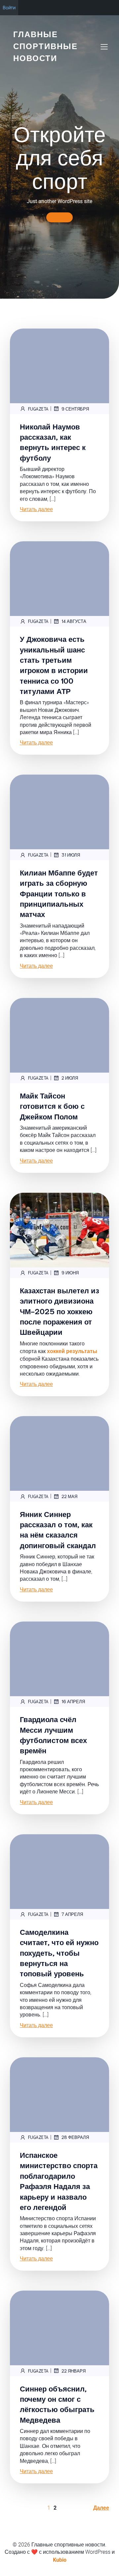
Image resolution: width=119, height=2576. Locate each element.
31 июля (71, 855)
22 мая (69, 1496)
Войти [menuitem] (9, 7)
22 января (74, 2371)
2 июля (70, 1078)
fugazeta (38, 409)
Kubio (60, 2560)
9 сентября (75, 409)
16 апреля (73, 1701)
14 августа (74, 621)
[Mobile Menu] (104, 46)
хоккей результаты (72, 1351)
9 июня (70, 1273)
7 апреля (72, 1914)
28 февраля (75, 2137)
